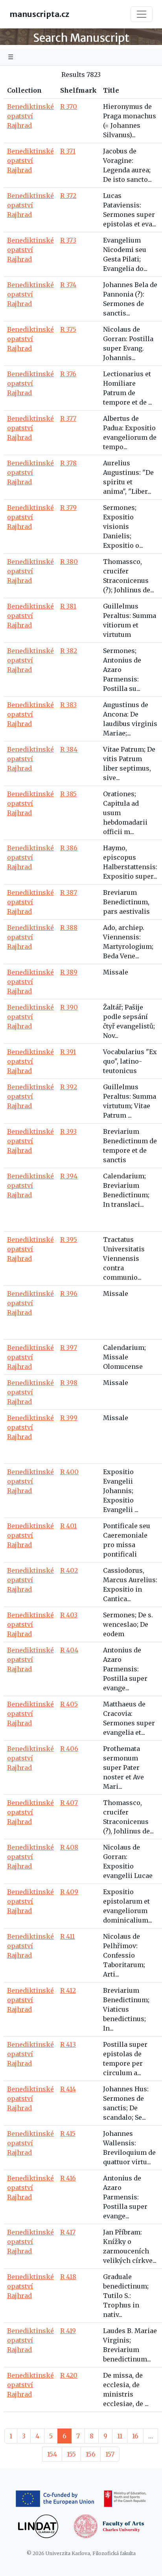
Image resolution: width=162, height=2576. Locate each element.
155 (71, 2454)
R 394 (69, 1176)
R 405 (69, 1704)
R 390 (69, 1007)
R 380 (69, 562)
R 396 (69, 1294)
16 (135, 2436)
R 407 (69, 1803)
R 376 (68, 374)
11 (120, 2436)
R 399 (69, 1418)
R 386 (69, 848)
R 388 (69, 928)
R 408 (69, 1847)
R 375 (68, 329)
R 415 (68, 2134)
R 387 (69, 892)
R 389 (69, 972)
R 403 (69, 1615)
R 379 (68, 508)
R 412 (68, 1990)
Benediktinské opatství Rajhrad (30, 116)
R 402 (69, 1570)
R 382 (69, 651)
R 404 (69, 1650)
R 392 (69, 1087)
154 (52, 2454)
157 (110, 2454)
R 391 (68, 1052)
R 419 (68, 2331)
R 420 (69, 2375)
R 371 (68, 151)
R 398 (69, 1383)
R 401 (68, 1526)
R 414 (68, 2089)
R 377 (68, 418)
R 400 (69, 1472)
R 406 (69, 1749)
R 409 (69, 1892)
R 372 (68, 196)
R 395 (69, 1239)
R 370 (69, 106)
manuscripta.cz (39, 14)
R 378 (68, 463)
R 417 (68, 2232)
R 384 (69, 749)
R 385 (68, 794)
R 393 (68, 1131)
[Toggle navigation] (142, 14)
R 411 (67, 1936)
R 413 (68, 2044)
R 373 (68, 240)
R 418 (68, 2277)
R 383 (68, 705)
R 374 (68, 285)
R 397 (69, 1348)
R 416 (68, 2178)
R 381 (68, 606)
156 (91, 2454)
